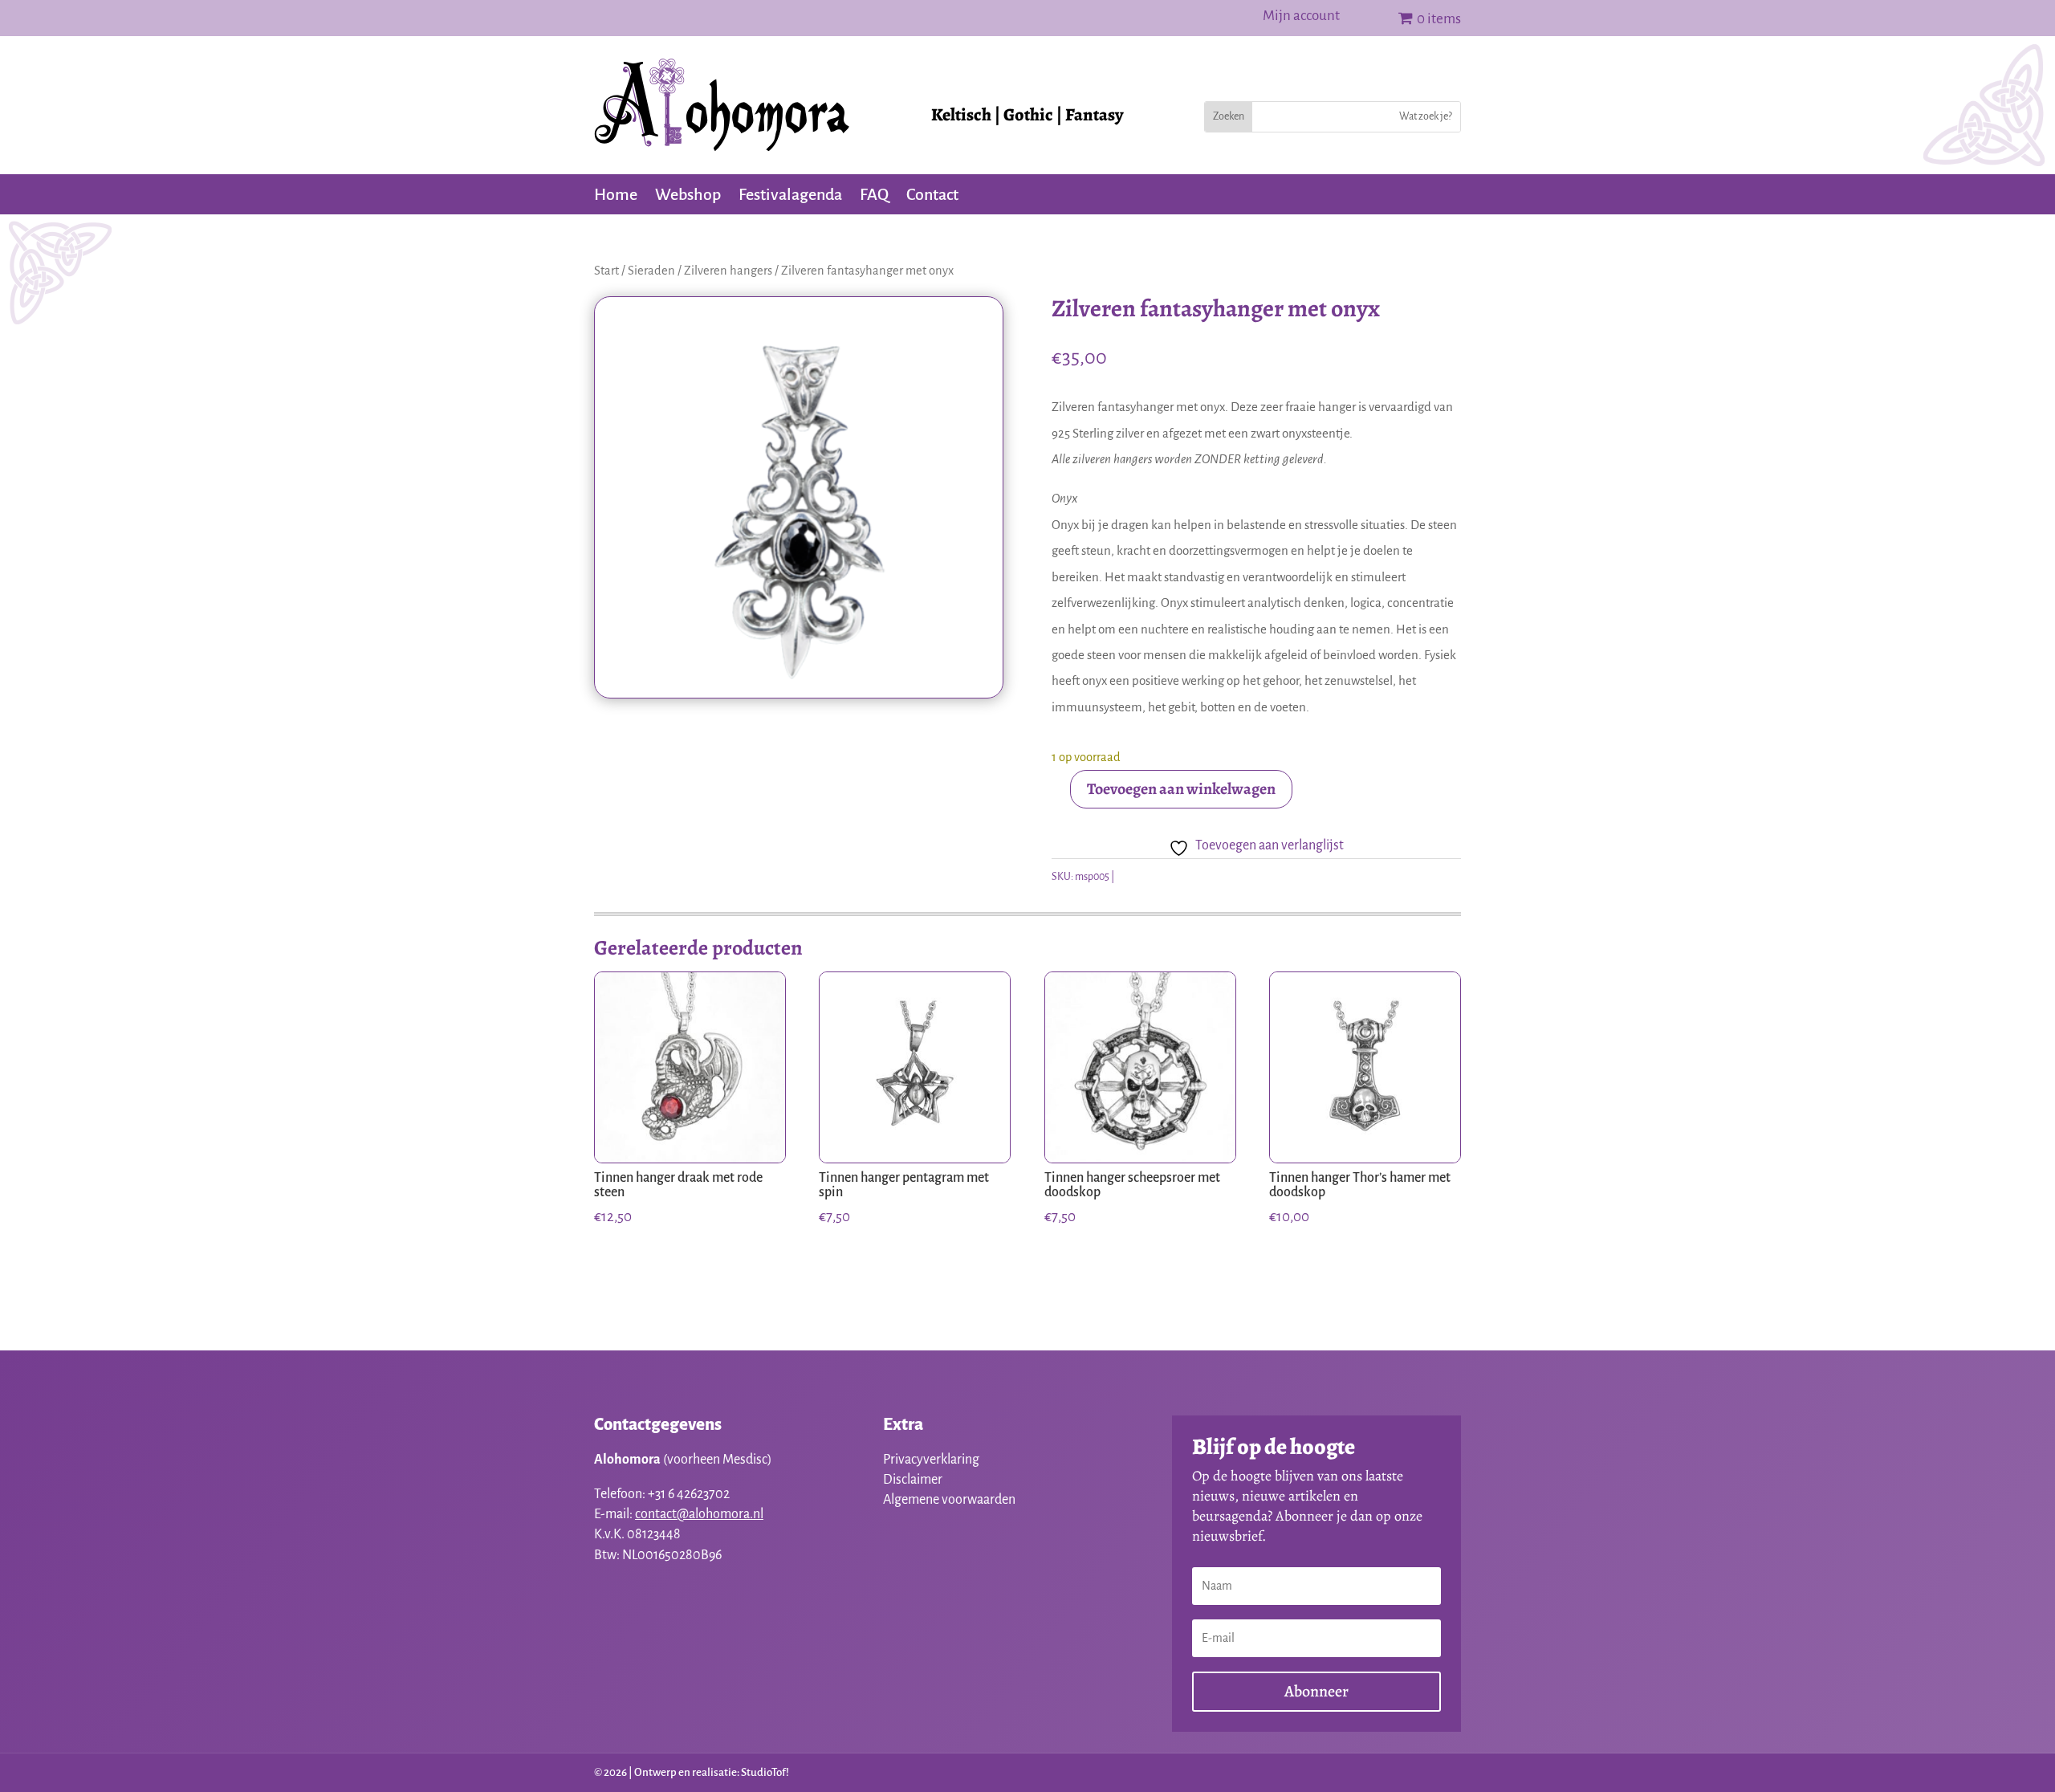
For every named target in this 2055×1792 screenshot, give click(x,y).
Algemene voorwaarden (949, 1500)
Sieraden (651, 271)
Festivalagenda (790, 196)
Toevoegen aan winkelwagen (1181, 789)
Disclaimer (913, 1480)
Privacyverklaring (931, 1460)
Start (606, 271)
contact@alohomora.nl (699, 1514)
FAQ (874, 196)
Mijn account (1301, 17)
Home (616, 196)
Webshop (688, 196)
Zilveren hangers (728, 271)
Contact (932, 196)
